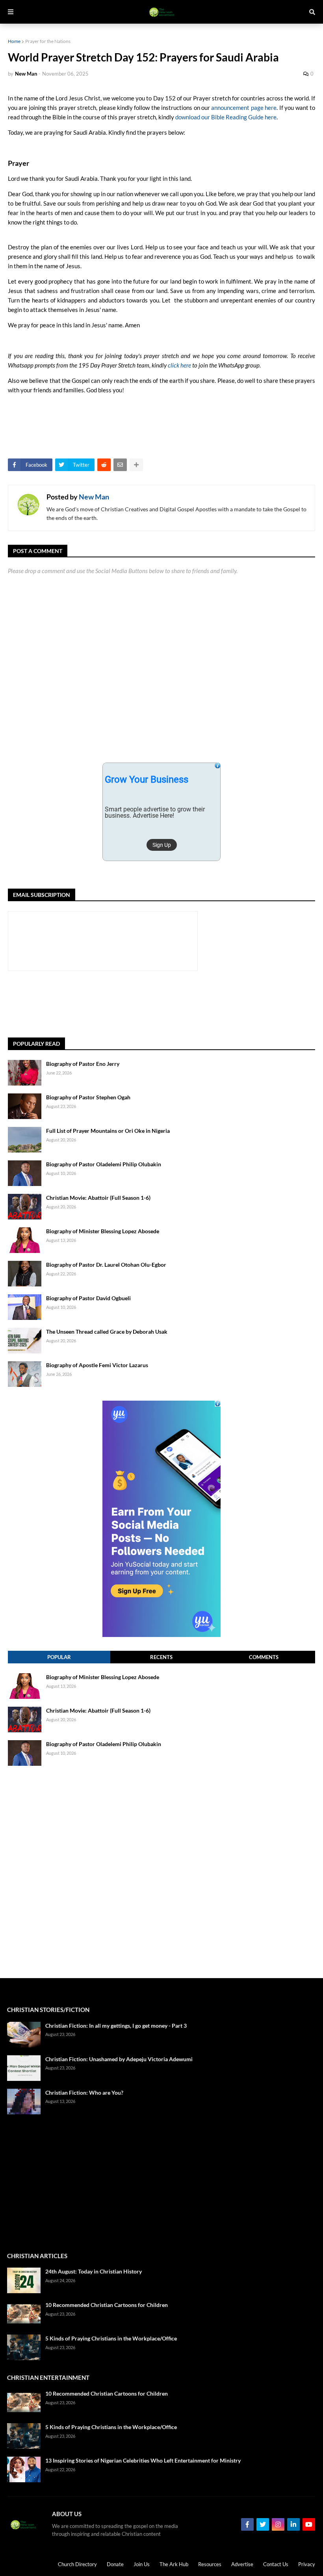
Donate (115, 2564)
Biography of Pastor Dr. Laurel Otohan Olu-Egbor (106, 1265)
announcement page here (244, 108)
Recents (161, 1657)
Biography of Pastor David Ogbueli (88, 1298)
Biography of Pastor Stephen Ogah (88, 1097)
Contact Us (276, 2564)
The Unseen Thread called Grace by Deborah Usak (107, 1332)
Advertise (242, 2564)
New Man (94, 497)
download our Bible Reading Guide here (226, 117)
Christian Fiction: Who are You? (84, 2093)
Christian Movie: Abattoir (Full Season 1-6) (98, 1198)
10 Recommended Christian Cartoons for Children (107, 2305)
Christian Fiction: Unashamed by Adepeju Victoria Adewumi (119, 2059)
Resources (210, 2564)
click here (179, 365)
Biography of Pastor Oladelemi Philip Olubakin (104, 1164)
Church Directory (77, 2564)
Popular (59, 1657)
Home (14, 41)
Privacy (307, 2564)
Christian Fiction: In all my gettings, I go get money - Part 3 (116, 2026)
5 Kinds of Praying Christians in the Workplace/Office (111, 2338)
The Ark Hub (174, 2564)
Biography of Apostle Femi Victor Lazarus (97, 1365)
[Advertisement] (151, 1004)
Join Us (142, 2564)
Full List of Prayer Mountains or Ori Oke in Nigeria (108, 1131)
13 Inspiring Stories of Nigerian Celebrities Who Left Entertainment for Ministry (143, 2460)
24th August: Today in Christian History (94, 2271)
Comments (264, 1657)
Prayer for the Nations (48, 41)
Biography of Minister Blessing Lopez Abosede (103, 1231)
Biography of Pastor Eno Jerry (83, 1064)
